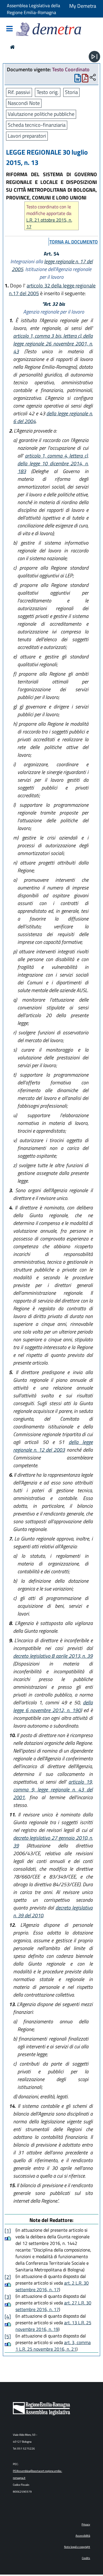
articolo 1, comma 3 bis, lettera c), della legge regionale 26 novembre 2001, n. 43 (53, 344)
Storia (71, 92)
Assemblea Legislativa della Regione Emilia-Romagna (33, 9)
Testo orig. (48, 92)
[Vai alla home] (12, 47)
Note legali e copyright (77, 2547)
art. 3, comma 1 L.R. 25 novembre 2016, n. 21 (53, 2346)
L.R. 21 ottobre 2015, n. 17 (49, 223)
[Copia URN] (93, 78)
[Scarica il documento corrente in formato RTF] (78, 79)
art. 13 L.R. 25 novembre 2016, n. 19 (53, 2326)
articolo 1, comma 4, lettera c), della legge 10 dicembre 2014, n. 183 (53, 463)
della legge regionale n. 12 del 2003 (53, 1446)
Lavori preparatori (27, 136)
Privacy (86, 2524)
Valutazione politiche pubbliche (41, 114)
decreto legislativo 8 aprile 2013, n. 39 (53, 1656)
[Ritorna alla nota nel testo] (6, 2238)
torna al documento (74, 242)
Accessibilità (83, 2536)
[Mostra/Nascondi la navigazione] (9, 29)
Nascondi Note (24, 103)
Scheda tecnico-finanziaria (37, 125)
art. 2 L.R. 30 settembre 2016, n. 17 (52, 2286)
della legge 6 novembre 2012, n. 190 (53, 1706)
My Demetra (83, 6)
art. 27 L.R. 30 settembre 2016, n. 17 (53, 2306)
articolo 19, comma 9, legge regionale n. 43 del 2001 (53, 1790)
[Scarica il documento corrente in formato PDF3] (85, 79)
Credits (86, 2558)
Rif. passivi (19, 92)
